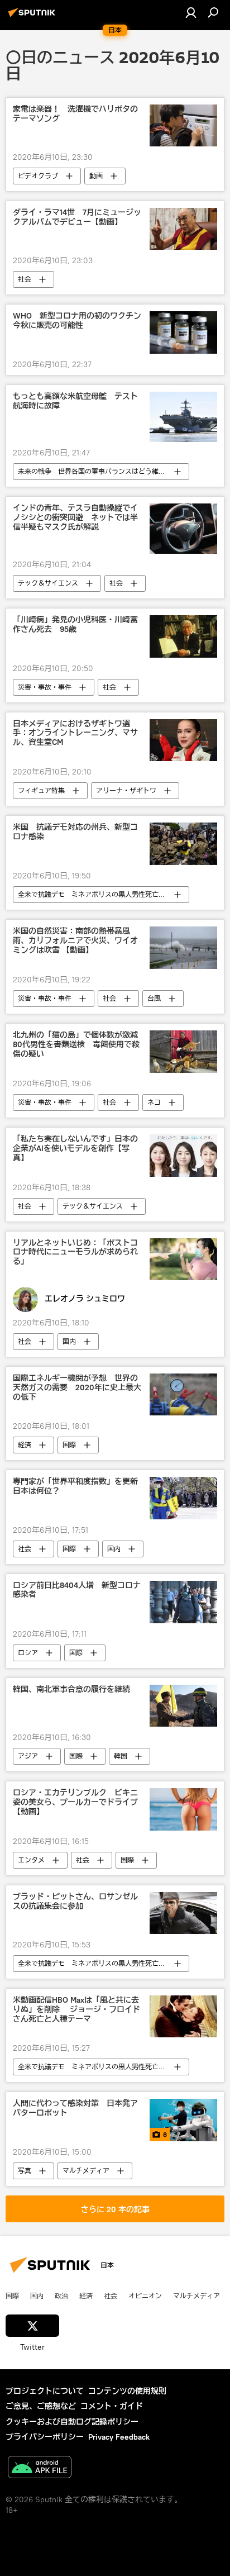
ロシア (28, 1653)
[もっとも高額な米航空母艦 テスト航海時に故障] (183, 417)
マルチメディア (86, 2171)
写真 (25, 2171)
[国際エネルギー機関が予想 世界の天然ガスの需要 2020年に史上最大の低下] (183, 1394)
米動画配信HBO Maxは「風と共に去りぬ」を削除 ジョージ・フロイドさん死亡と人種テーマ (76, 2010)
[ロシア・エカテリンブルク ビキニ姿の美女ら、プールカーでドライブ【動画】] (183, 1809)
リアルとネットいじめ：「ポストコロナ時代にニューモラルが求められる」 (75, 1253)
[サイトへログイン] (191, 12)
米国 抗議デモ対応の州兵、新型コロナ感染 (75, 832)
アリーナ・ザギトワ (126, 790)
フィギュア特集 (41, 790)
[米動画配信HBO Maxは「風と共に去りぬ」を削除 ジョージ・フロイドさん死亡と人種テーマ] (183, 2016)
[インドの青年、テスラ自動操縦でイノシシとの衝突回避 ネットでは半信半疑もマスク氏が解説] (183, 529)
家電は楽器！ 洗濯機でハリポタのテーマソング (75, 114)
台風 (154, 998)
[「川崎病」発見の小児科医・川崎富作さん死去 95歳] (183, 636)
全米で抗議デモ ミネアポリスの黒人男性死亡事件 (95, 894)
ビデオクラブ (38, 176)
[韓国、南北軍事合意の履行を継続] (183, 1706)
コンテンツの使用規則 (127, 2391)
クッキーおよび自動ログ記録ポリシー (72, 2422)
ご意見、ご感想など (41, 2406)
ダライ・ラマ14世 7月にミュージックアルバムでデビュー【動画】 (77, 217)
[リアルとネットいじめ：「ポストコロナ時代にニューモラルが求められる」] (183, 1259)
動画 (96, 176)
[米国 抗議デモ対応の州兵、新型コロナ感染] (183, 844)
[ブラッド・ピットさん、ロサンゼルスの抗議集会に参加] (183, 1913)
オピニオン (145, 2295)
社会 (25, 279)
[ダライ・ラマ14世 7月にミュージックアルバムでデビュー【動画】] (183, 229)
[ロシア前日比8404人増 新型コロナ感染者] (183, 1602)
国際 (69, 1445)
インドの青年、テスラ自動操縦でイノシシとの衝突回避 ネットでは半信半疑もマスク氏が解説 (75, 518)
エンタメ (31, 1860)
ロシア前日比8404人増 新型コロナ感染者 (77, 1590)
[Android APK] (40, 2468)
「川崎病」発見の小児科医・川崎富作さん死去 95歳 (75, 625)
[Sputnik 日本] (33, 17)
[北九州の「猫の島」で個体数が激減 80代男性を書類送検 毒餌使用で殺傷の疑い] (183, 1052)
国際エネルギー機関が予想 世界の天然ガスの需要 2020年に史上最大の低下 (77, 1388)
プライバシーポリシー (45, 2437)
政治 (61, 2295)
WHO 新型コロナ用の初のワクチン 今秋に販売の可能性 (78, 321)
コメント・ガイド (112, 2406)
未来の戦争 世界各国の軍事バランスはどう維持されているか (103, 471)
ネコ (154, 1102)
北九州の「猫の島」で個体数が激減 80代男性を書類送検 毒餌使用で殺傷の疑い (78, 1045)
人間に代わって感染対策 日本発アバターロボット (75, 2108)
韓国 (121, 1756)
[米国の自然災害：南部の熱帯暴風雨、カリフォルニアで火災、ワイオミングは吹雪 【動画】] (183, 948)
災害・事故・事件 (45, 687)
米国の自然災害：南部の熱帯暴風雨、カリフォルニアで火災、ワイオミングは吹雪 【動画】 (75, 941)
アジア (28, 1756)
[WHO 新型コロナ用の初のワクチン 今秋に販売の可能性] (183, 332)
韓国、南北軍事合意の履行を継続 (71, 1689)
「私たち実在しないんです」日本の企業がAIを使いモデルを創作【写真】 (75, 1149)
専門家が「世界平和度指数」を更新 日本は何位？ (78, 1486)
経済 (25, 1445)
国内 (69, 1341)
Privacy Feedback (119, 2437)
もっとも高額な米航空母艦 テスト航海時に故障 (75, 401)
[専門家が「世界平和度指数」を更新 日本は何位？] (183, 1498)
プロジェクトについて (45, 2391)
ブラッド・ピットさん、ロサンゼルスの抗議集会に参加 (75, 1902)
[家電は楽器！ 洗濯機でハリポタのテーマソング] (183, 125)
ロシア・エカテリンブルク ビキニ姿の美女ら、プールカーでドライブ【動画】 (75, 1802)
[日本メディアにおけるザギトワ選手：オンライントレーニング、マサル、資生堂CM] (183, 740)
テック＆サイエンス (48, 583)
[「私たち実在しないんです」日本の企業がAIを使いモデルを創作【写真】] (183, 1155)
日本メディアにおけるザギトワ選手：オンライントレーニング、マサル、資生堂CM (75, 733)
